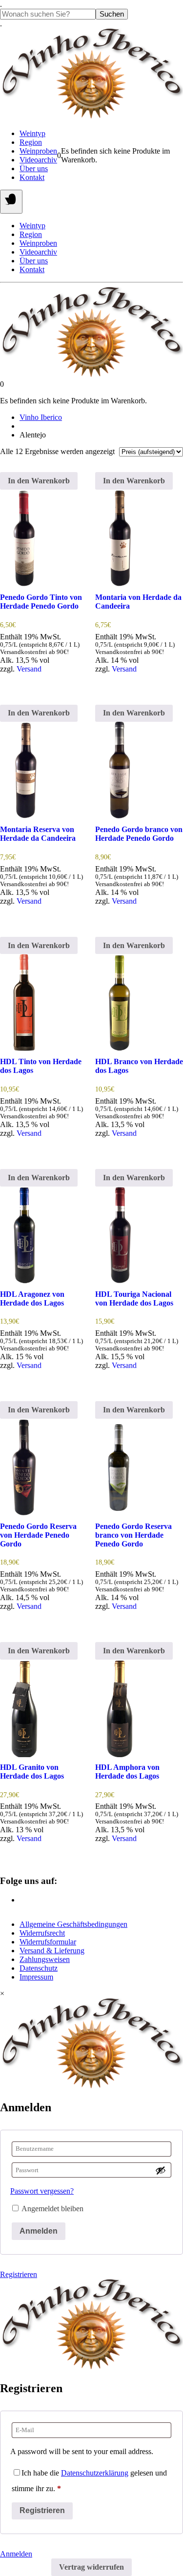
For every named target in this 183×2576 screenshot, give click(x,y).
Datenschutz (39, 1968)
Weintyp (32, 133)
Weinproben (38, 151)
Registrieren (19, 2274)
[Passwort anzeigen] (161, 2170)
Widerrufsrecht (42, 1933)
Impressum (36, 1977)
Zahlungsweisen (45, 1959)
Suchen (112, 14)
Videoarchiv (38, 160)
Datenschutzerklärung (95, 2473)
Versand (29, 669)
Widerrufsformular (48, 1942)
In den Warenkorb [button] (39, 481)
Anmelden (39, 2231)
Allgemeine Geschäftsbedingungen (73, 1924)
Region (31, 142)
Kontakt (32, 177)
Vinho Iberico (41, 417)
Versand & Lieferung (52, 1951)
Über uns (34, 168)
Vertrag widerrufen (91, 2567)
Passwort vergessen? (42, 2191)
